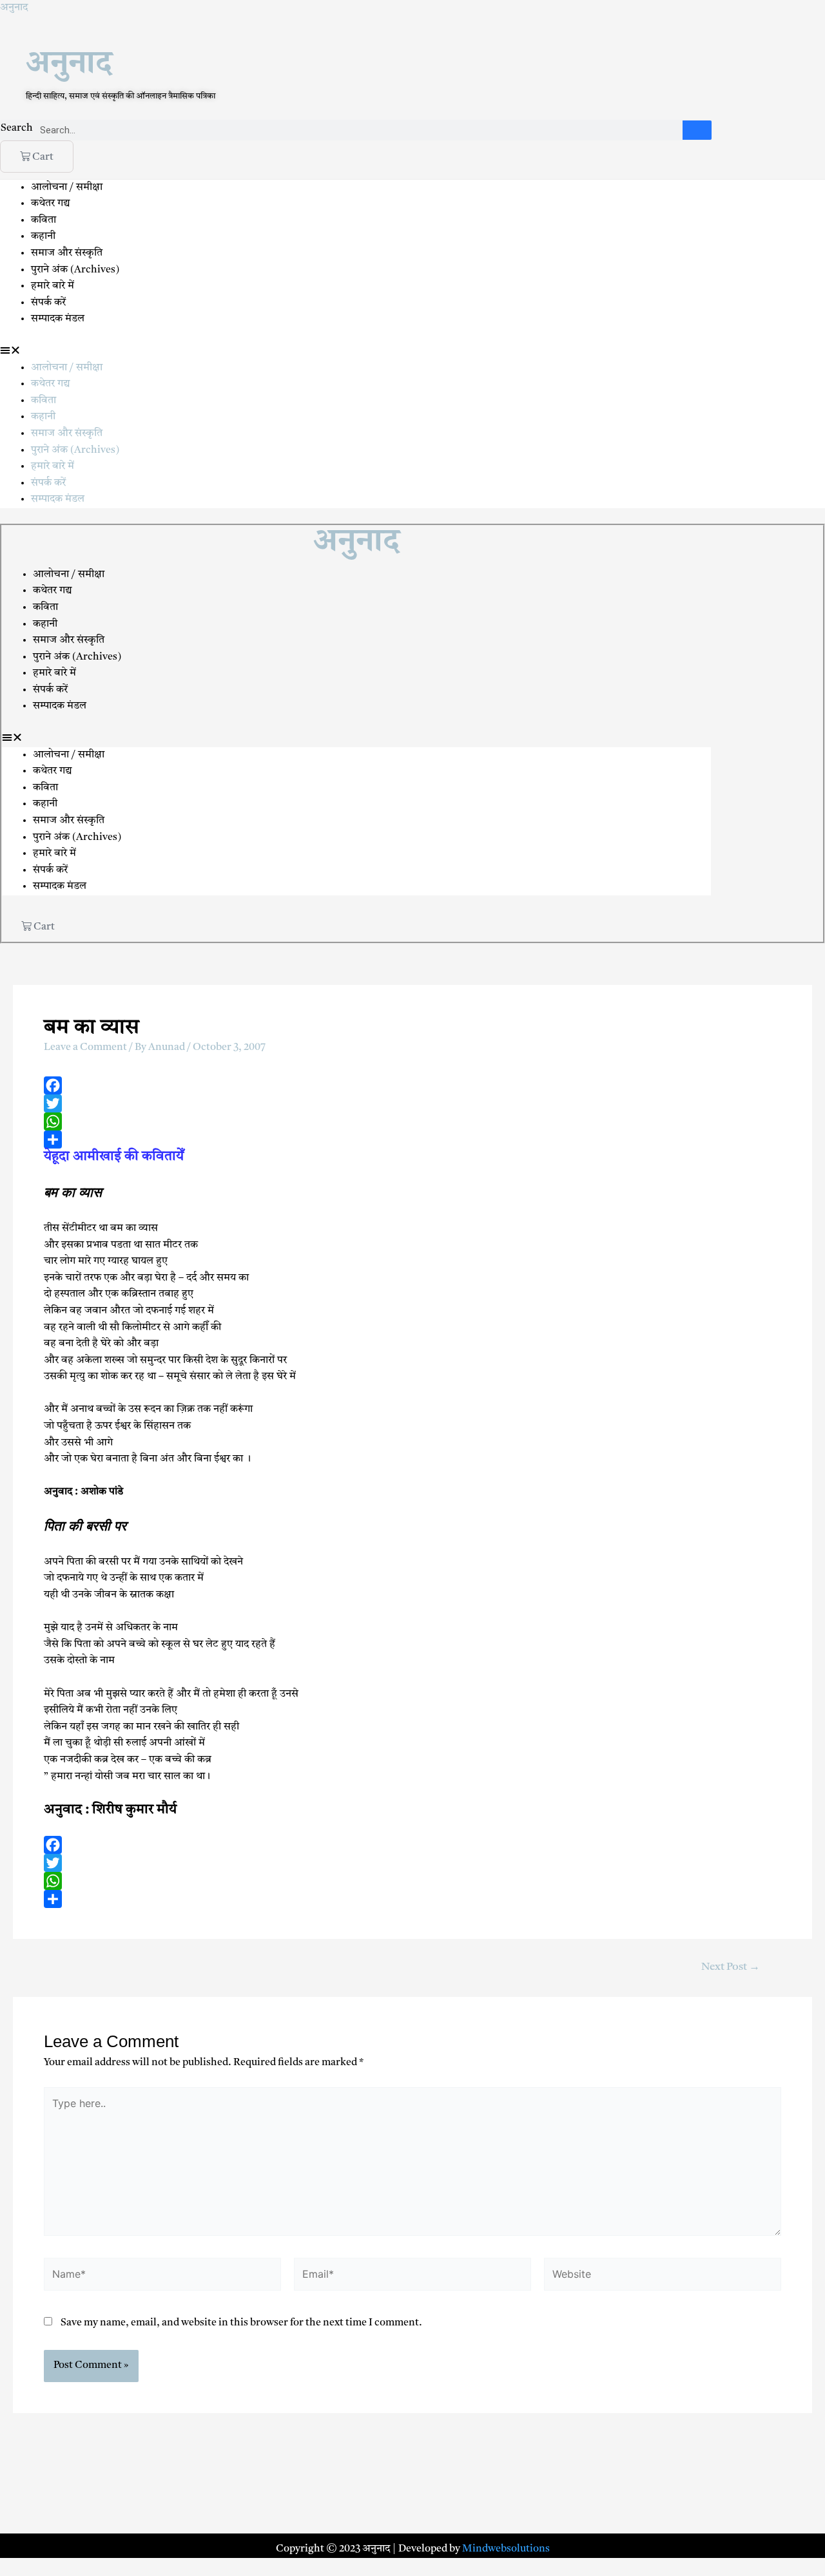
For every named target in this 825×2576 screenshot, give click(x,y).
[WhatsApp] (412, 1121)
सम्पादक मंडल (58, 319)
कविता (44, 220)
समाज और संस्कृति (67, 253)
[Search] (697, 130)
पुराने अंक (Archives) (75, 270)
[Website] (663, 2277)
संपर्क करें (48, 303)
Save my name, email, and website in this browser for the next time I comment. (241, 2323)
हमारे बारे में (54, 286)
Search (17, 128)
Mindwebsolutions (506, 2549)
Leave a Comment (85, 1047)
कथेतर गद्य (51, 204)
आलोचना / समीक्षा (67, 187)
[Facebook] (412, 1085)
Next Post (731, 1967)
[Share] (412, 1140)
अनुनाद (14, 8)
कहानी (43, 236)
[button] (412, 352)
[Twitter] (412, 1103)
